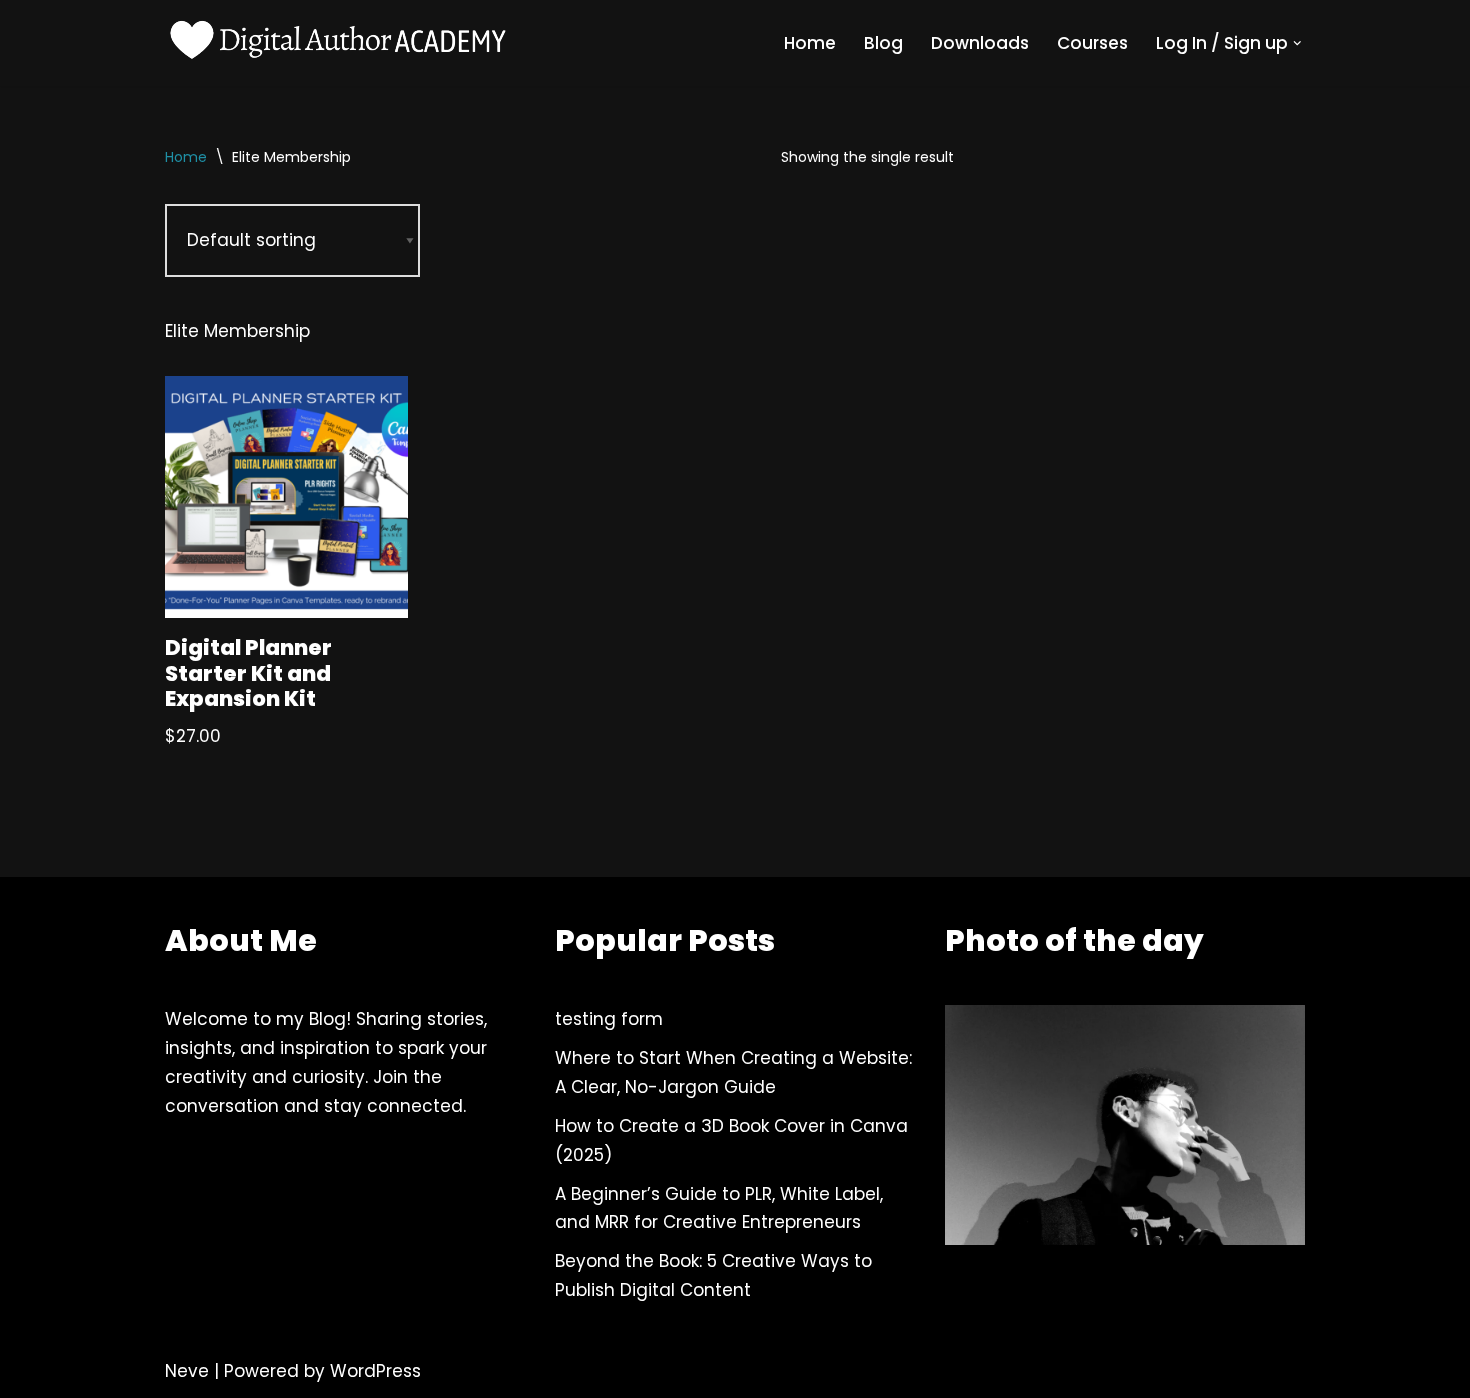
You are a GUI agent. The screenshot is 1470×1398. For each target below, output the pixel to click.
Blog (883, 43)
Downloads (980, 43)
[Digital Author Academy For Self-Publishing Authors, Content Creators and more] (340, 43)
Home (810, 43)
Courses (1092, 43)
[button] (1297, 43)
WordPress (375, 1371)
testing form (609, 1019)
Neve (187, 1371)
